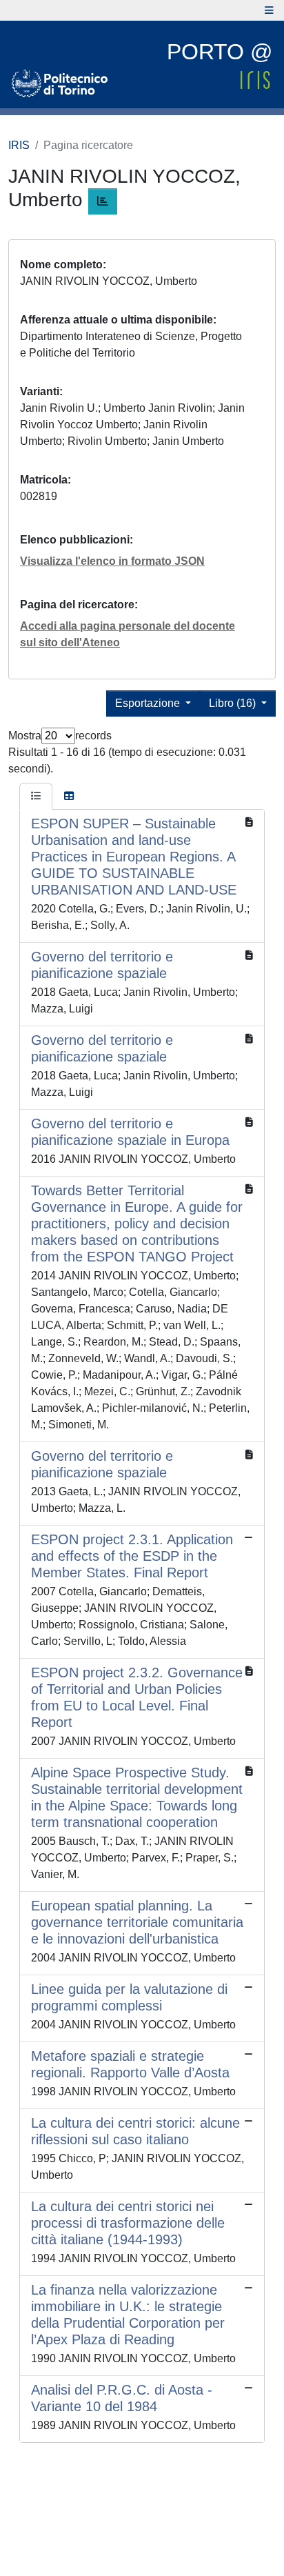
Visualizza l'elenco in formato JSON (112, 561)
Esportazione (149, 703)
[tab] (36, 797)
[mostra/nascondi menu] (269, 10)
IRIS (19, 145)
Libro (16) (234, 703)
